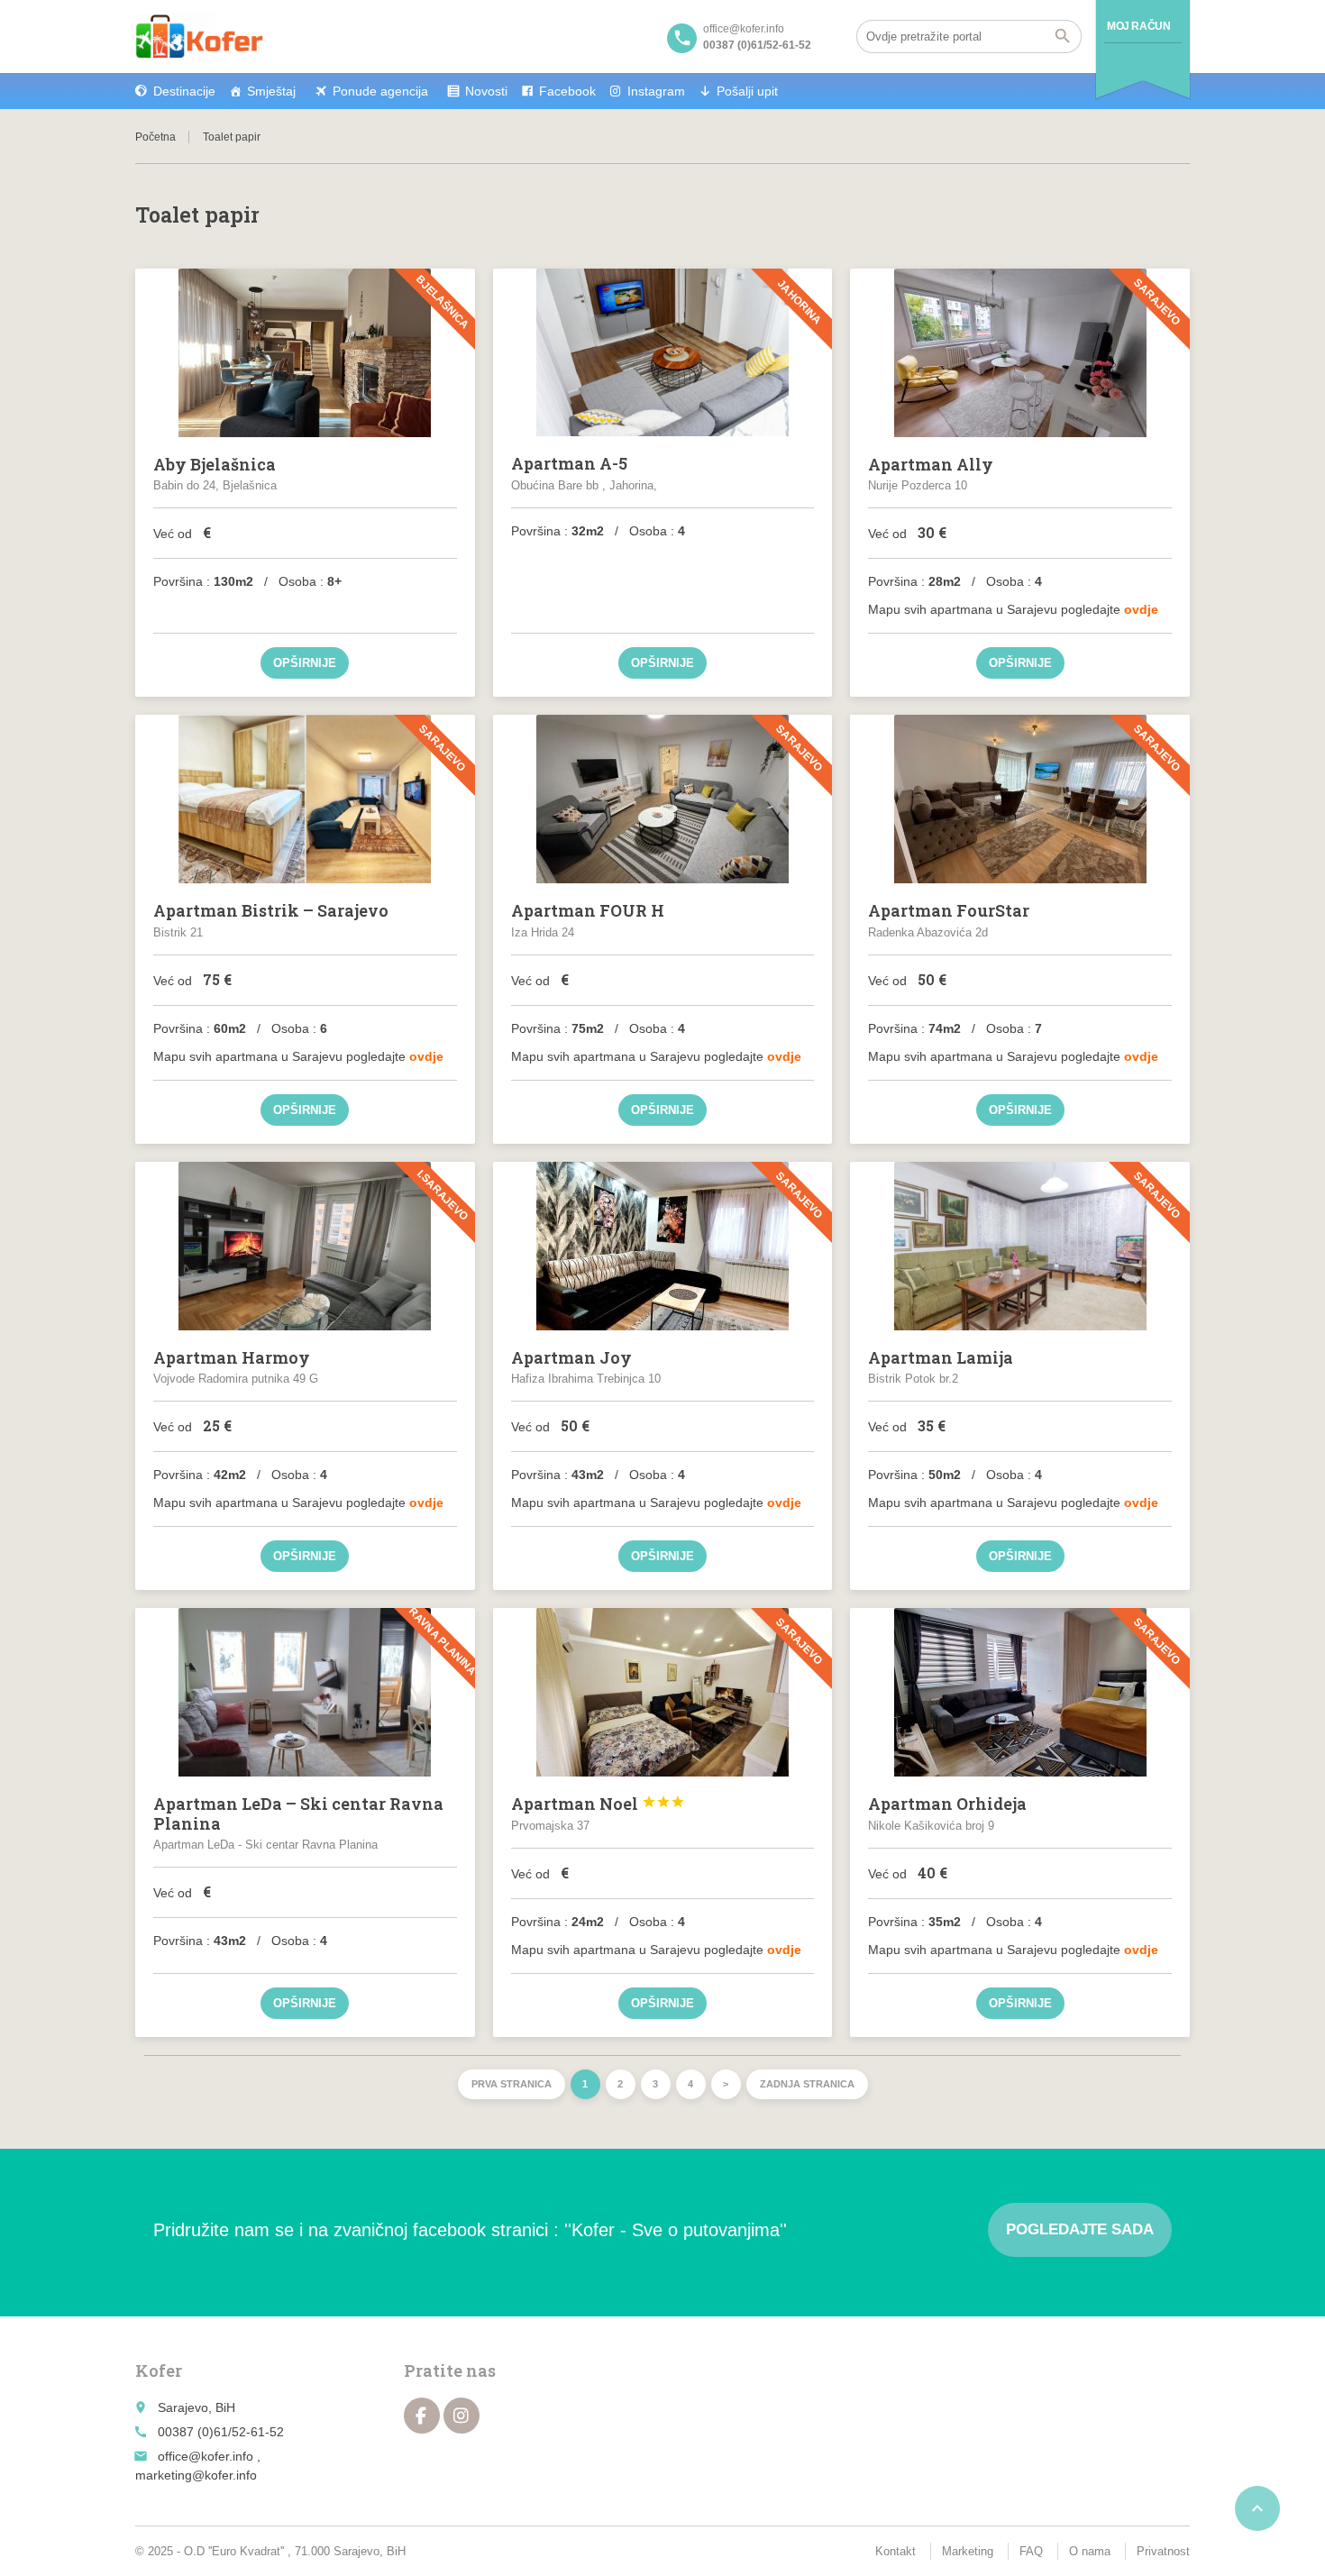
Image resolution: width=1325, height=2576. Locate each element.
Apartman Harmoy (232, 1357)
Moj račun (1138, 26)
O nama (1090, 2551)
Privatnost (1163, 2551)
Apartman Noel (598, 1804)
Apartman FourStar (949, 910)
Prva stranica (512, 2084)
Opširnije (305, 663)
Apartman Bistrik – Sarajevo (271, 910)
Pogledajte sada (1080, 2229)
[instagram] (461, 2416)
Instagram (656, 91)
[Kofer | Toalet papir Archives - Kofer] (199, 36)
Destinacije (184, 91)
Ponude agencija (380, 91)
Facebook (567, 91)
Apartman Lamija (941, 1357)
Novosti (486, 91)
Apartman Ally (931, 464)
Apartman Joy (571, 1357)
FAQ (1031, 2551)
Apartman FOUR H (588, 910)
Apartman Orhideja (947, 1804)
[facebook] (422, 2416)
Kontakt (896, 2551)
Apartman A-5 (569, 463)
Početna (155, 137)
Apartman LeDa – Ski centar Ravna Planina (298, 1813)
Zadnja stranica (807, 2084)
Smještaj (271, 91)
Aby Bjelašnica (215, 464)
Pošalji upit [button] (747, 91)
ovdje (1141, 609)
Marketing (968, 2551)
